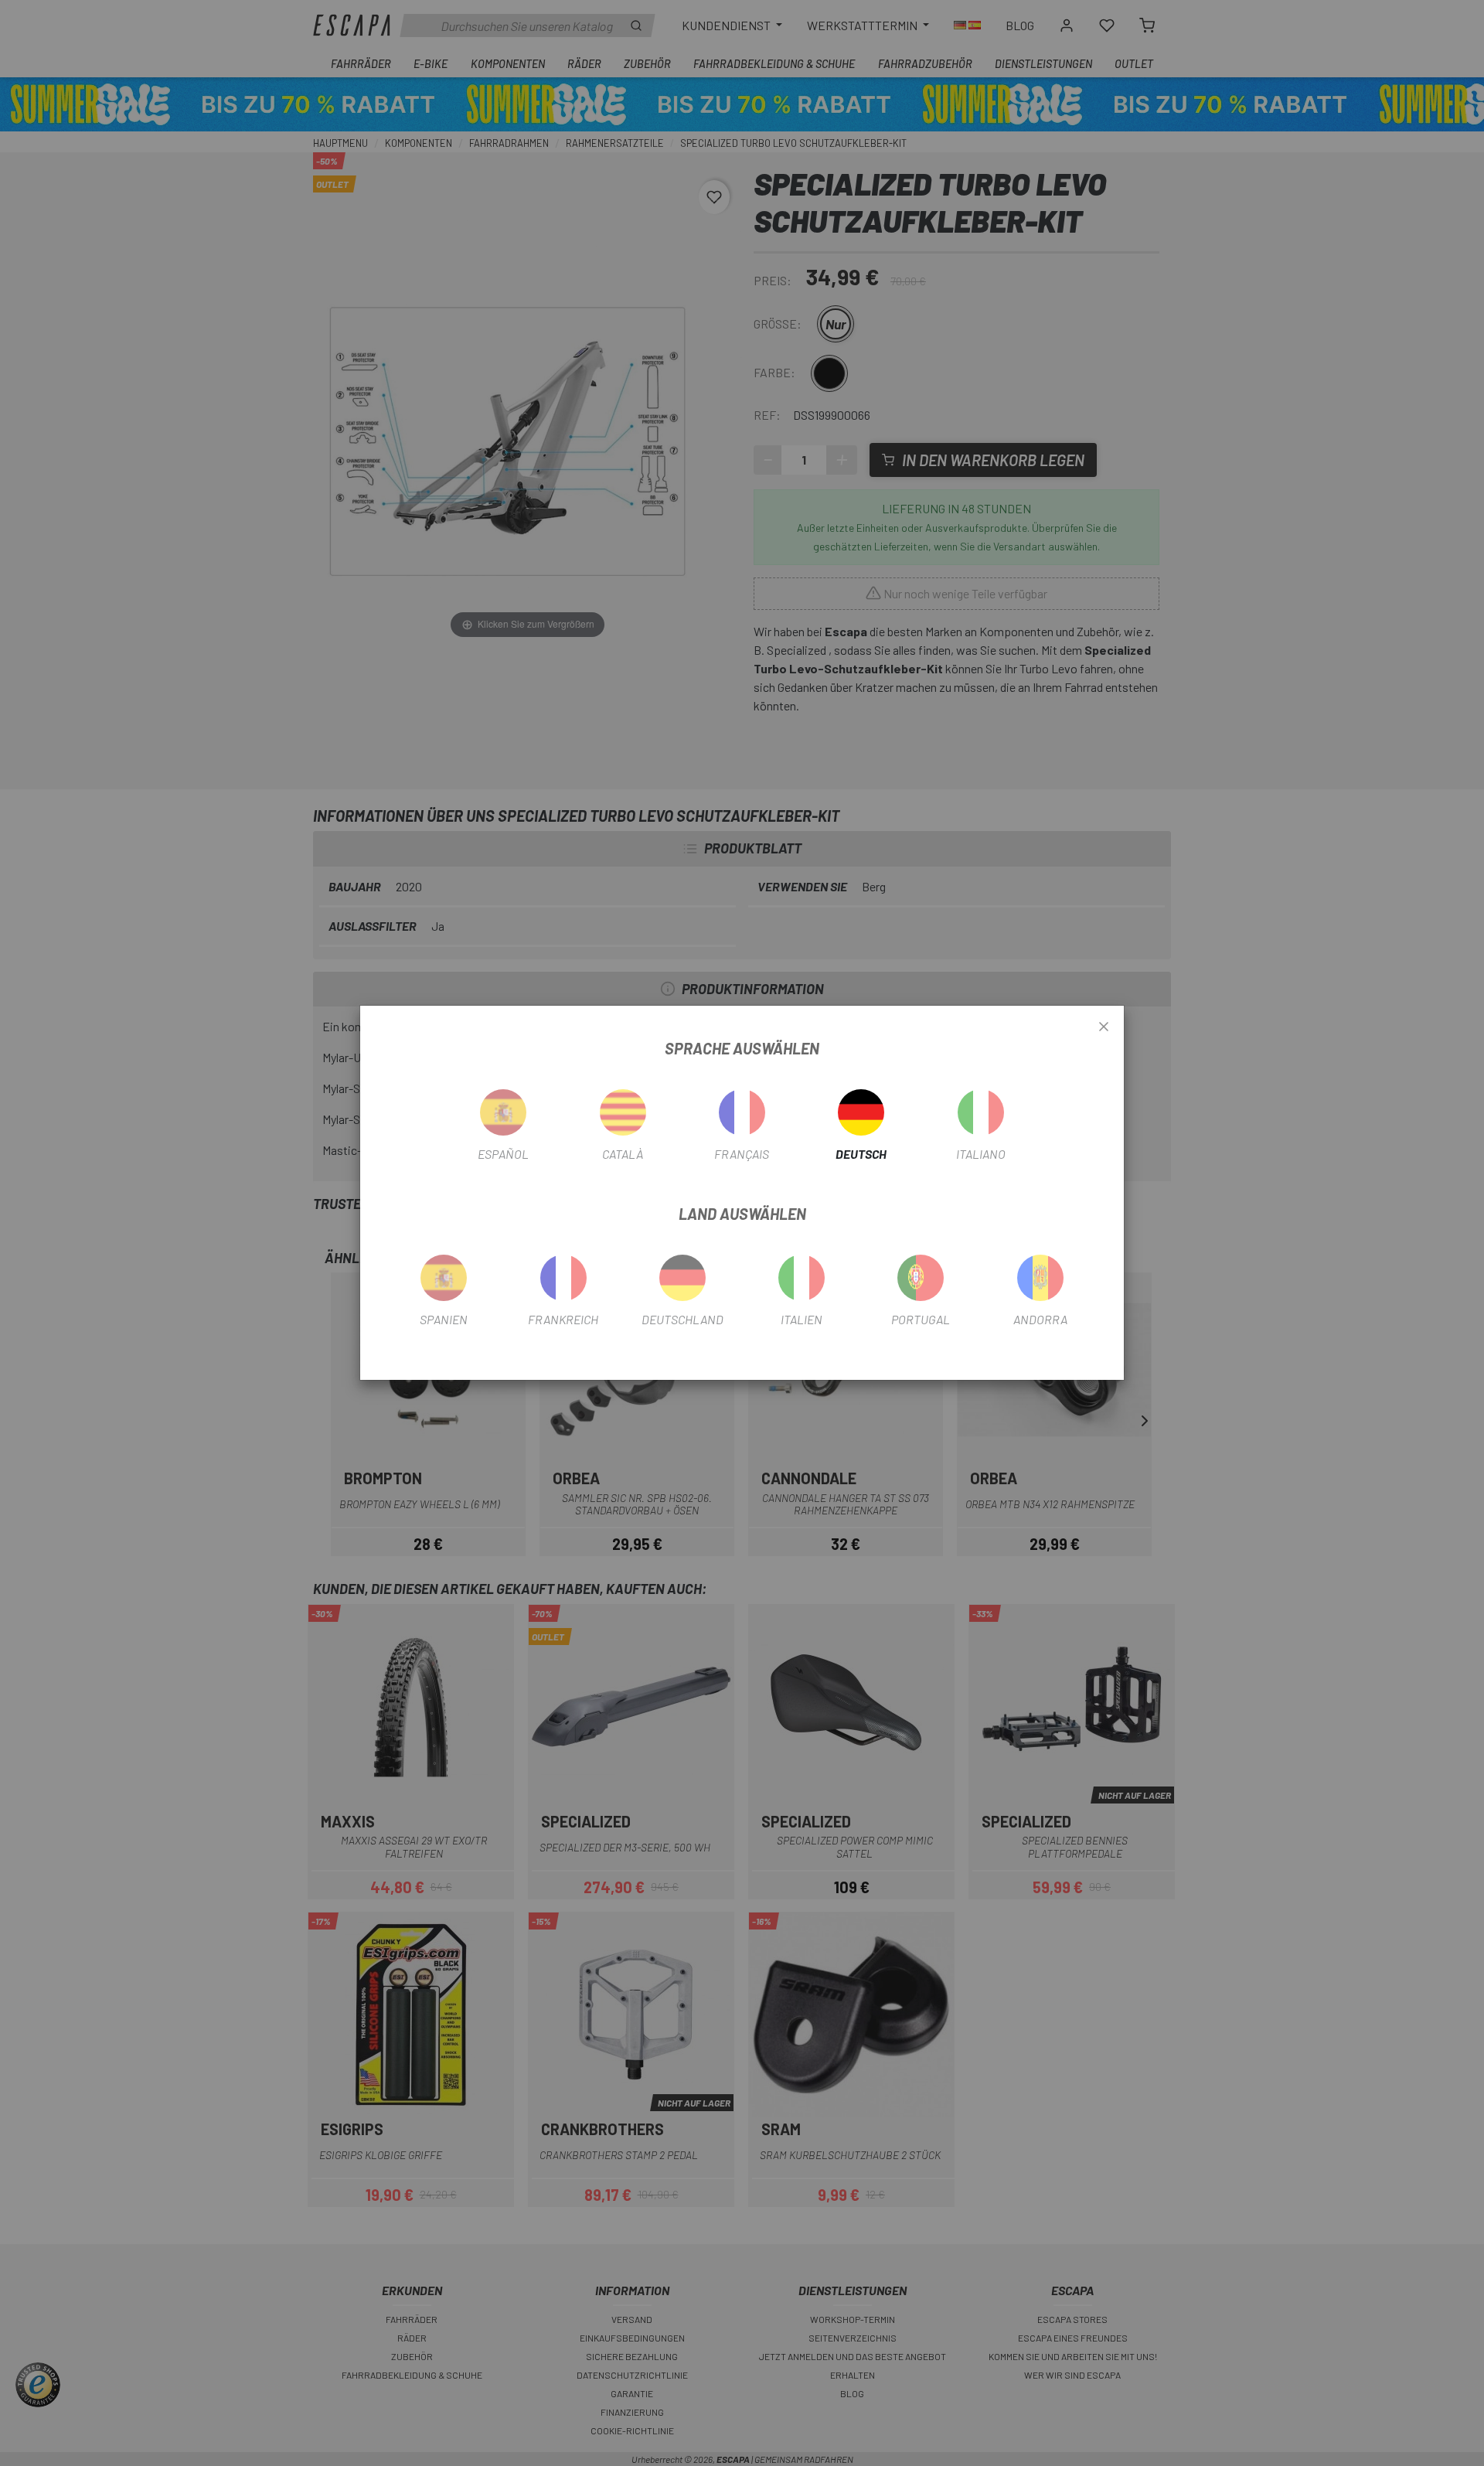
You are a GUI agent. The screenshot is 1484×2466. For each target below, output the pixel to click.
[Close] (1104, 1027)
